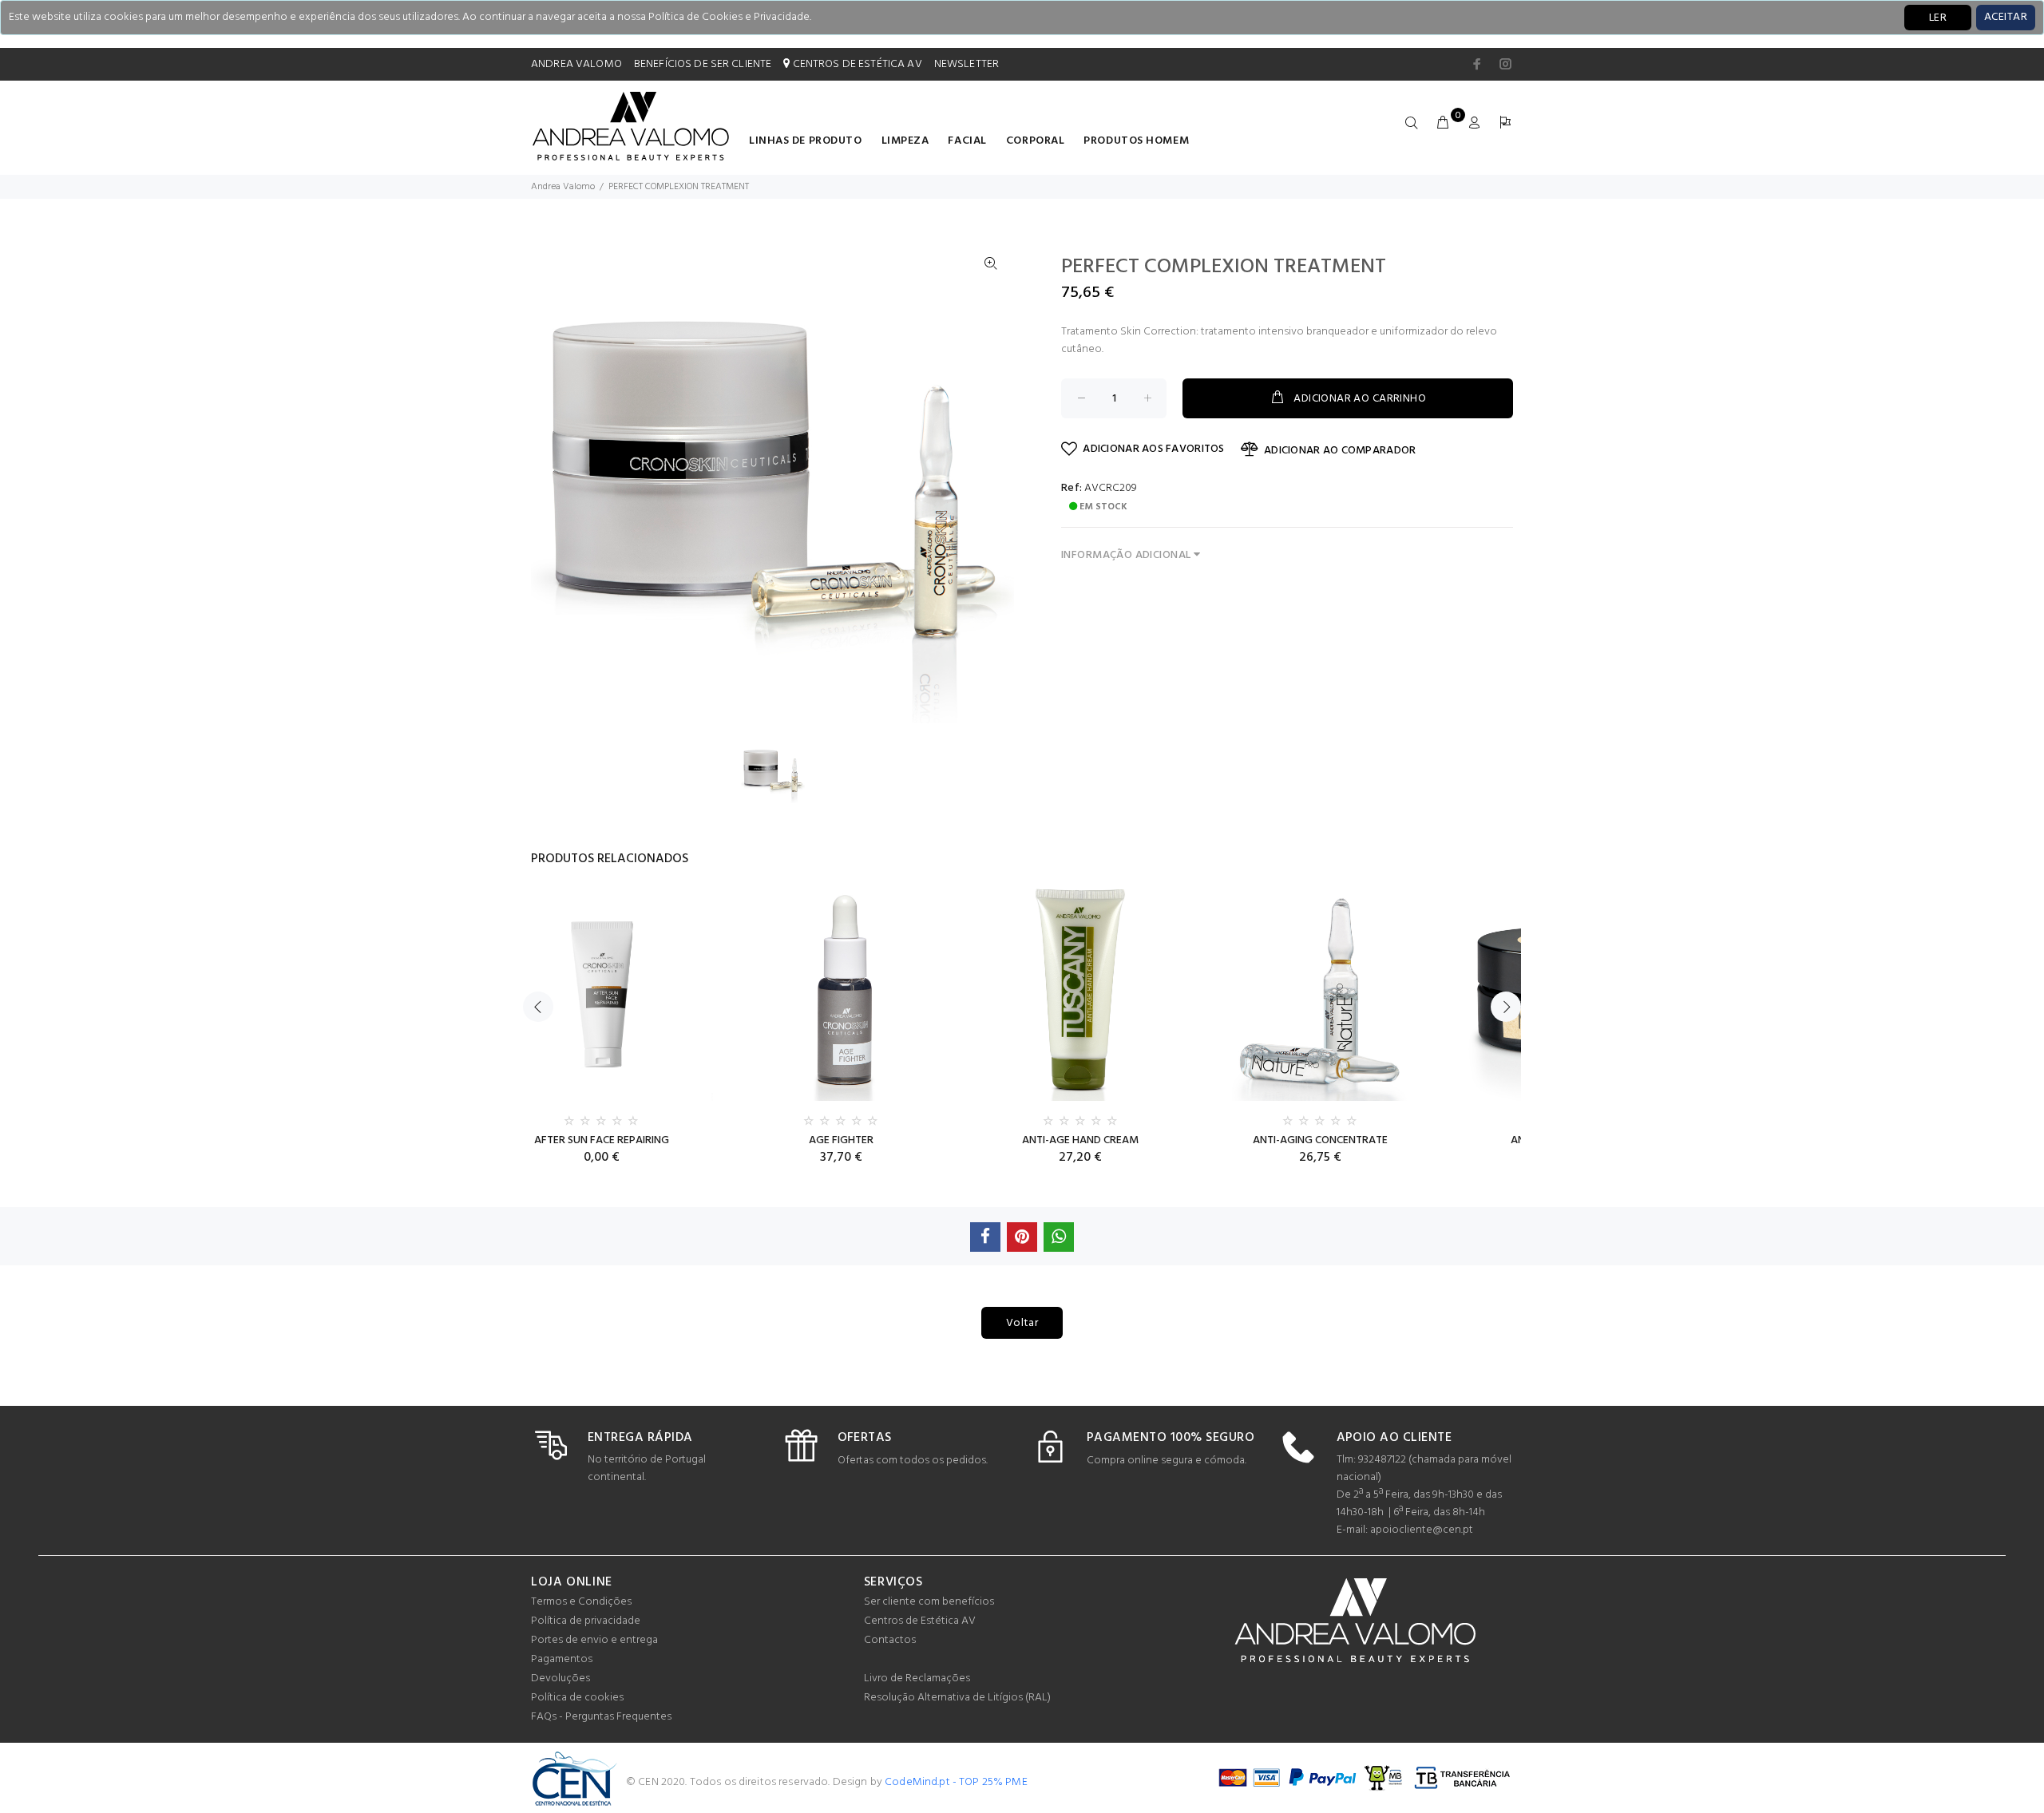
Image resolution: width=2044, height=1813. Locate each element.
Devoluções (561, 1678)
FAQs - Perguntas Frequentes (601, 1717)
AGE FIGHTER (841, 1140)
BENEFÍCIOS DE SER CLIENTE (703, 64)
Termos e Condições (581, 1602)
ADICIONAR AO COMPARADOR (1340, 451)
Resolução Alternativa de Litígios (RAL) (957, 1698)
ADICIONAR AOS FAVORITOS (1153, 449)
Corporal (1035, 141)
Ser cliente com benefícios (929, 1602)
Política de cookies (577, 1698)
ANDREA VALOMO (576, 64)
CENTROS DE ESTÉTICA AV (856, 64)
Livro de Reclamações (917, 1678)
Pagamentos (562, 1659)
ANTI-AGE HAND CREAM (1080, 1140)
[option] (783, 771)
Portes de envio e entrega (594, 1640)
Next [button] (1506, 1007)
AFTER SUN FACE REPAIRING (602, 1140)
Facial (967, 141)
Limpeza (905, 141)
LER (1938, 18)
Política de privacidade (586, 1621)
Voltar (1022, 1323)
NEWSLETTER (967, 64)
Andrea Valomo (563, 187)
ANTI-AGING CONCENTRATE (1320, 1140)
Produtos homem (1136, 141)
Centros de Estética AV (920, 1621)
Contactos (890, 1640)
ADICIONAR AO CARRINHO (1360, 399)
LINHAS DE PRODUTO (806, 141)
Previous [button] (538, 1007)
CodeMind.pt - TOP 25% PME (956, 1782)
